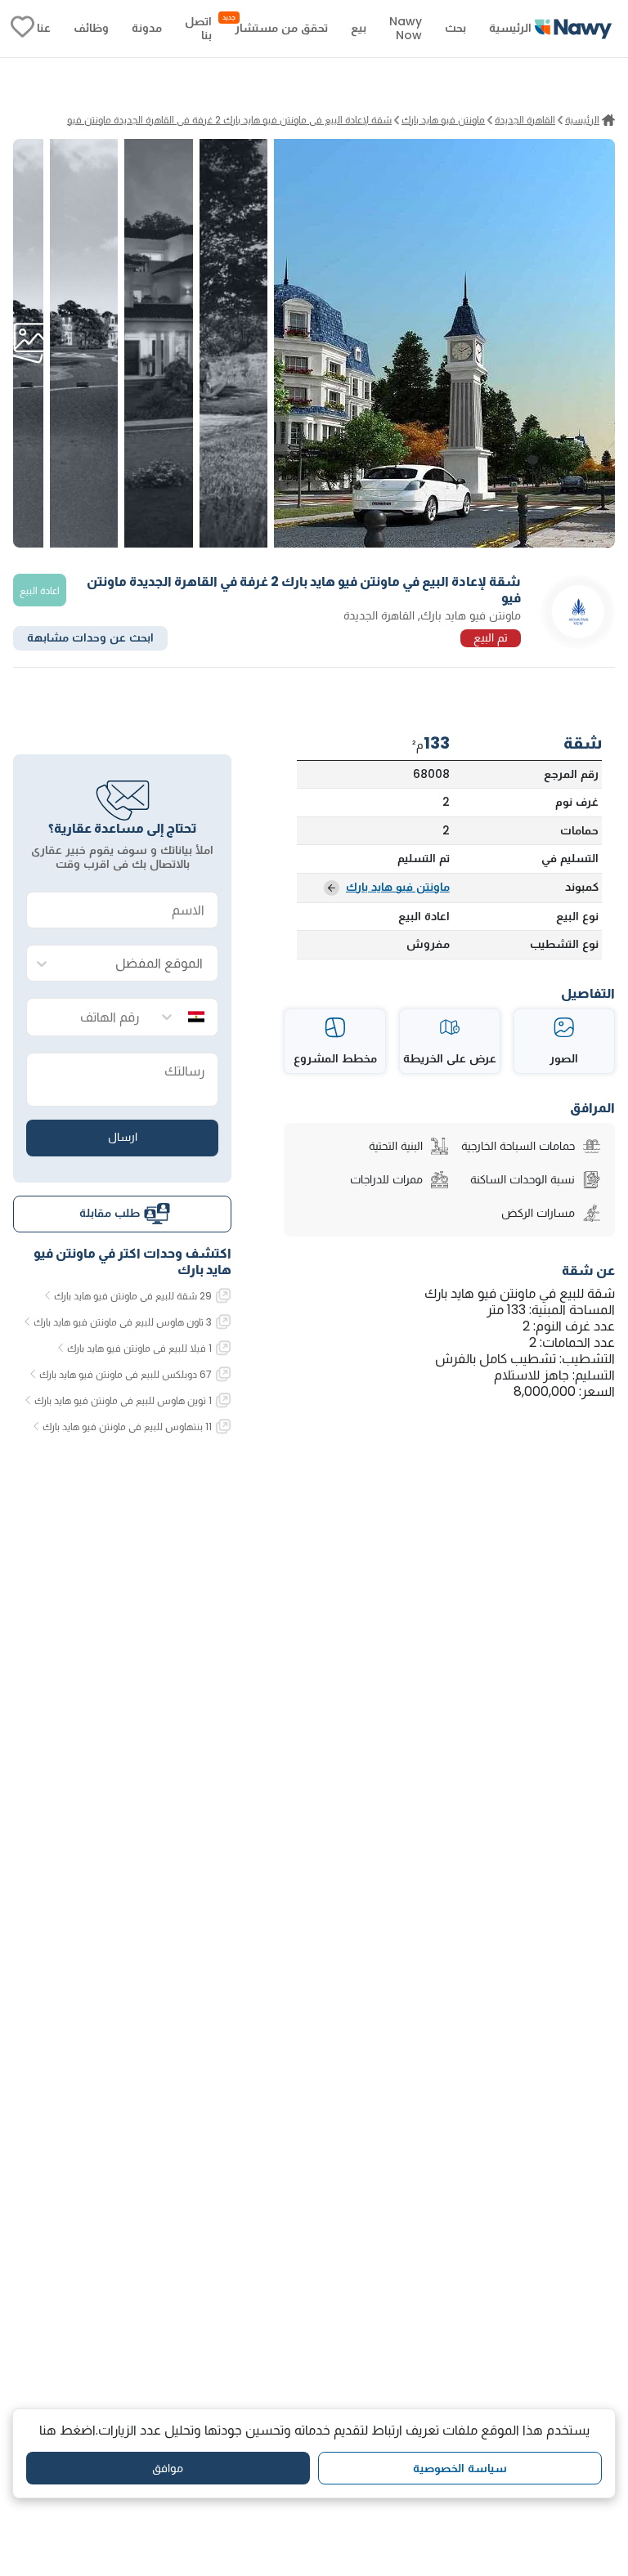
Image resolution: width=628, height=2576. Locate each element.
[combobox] (139, 964)
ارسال (123, 1137)
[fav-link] (22, 29)
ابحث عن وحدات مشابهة (90, 637)
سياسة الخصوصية (460, 2468)
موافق (168, 2468)
